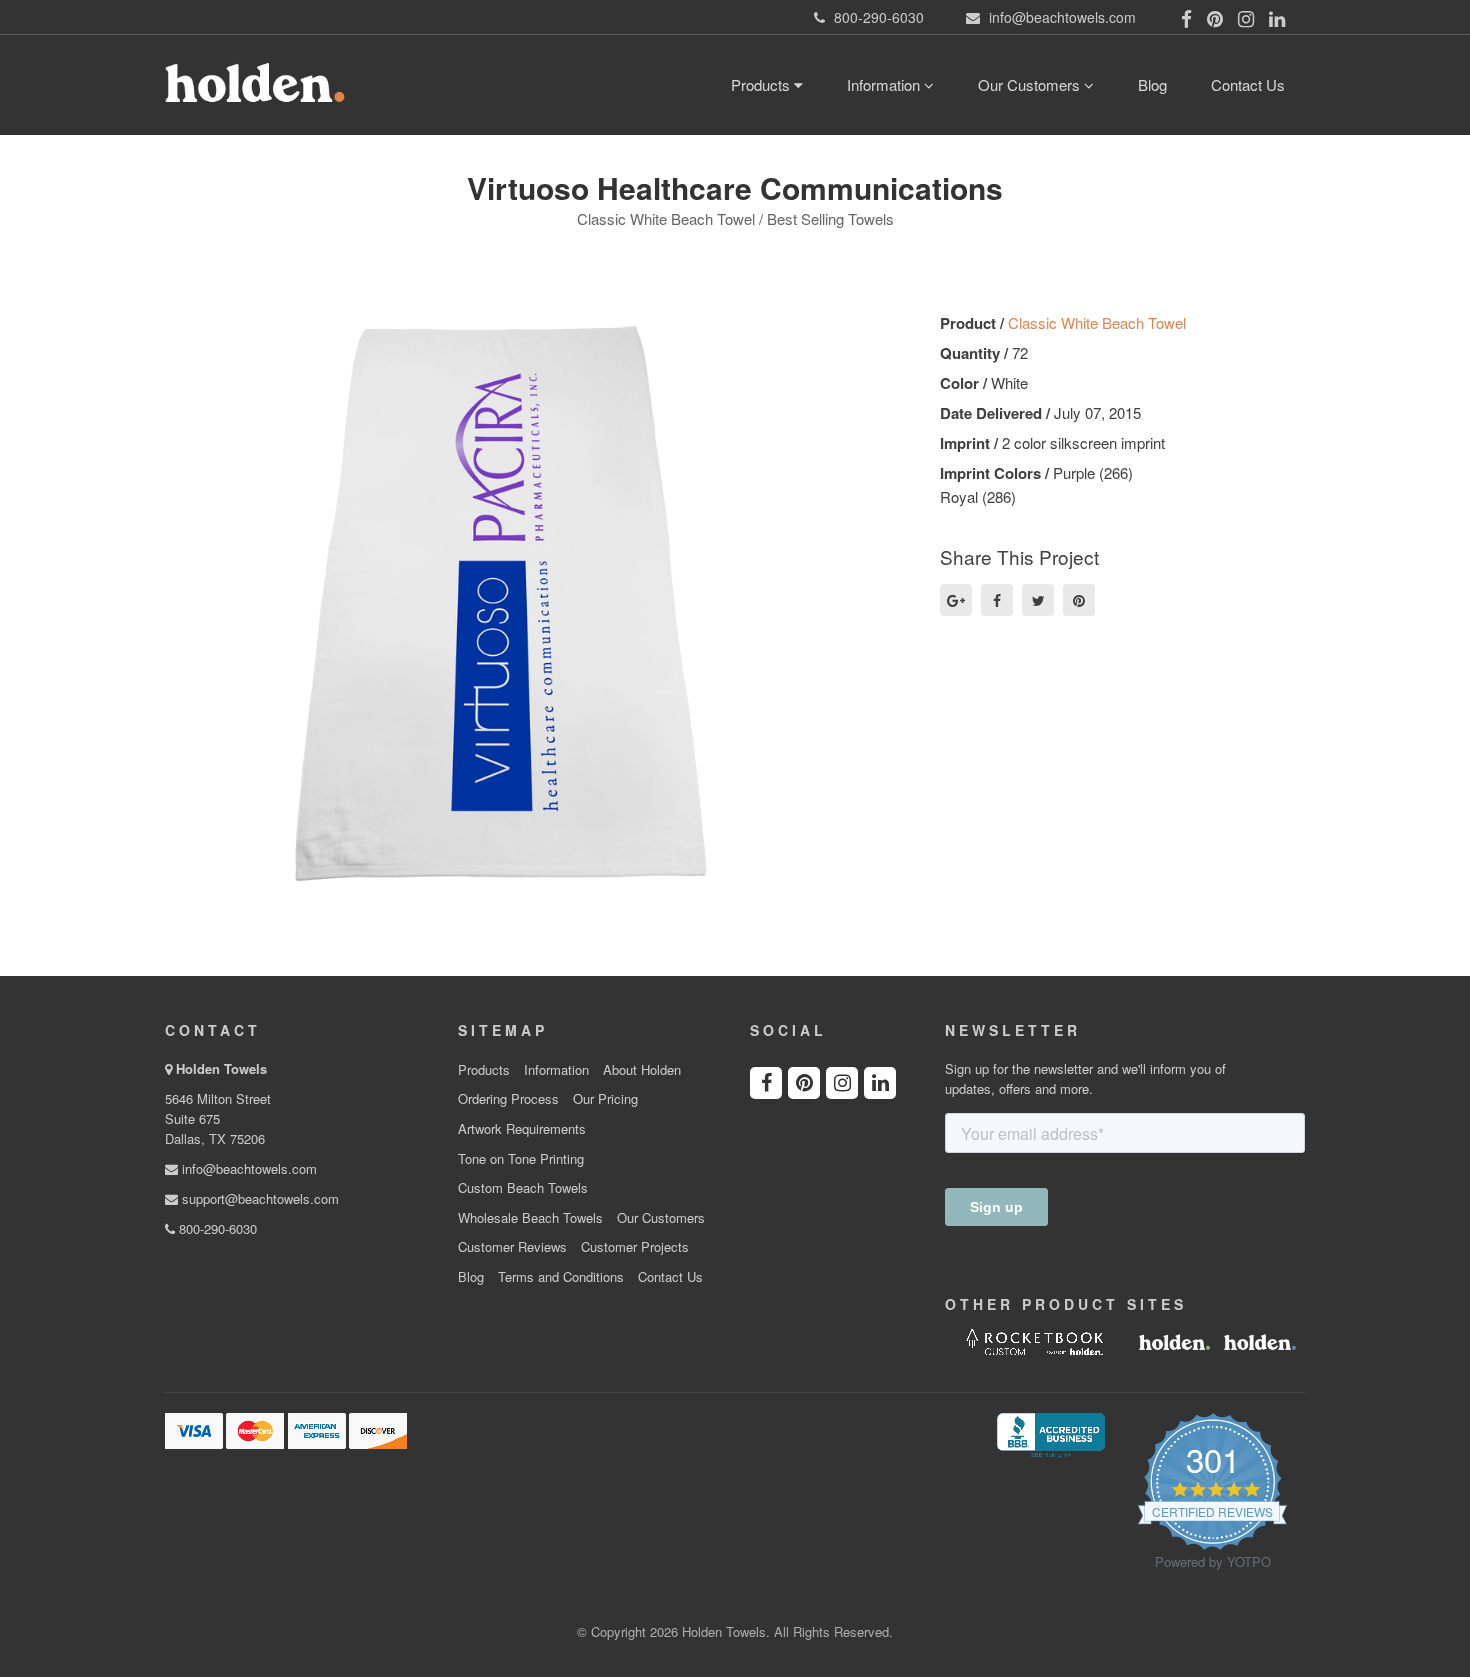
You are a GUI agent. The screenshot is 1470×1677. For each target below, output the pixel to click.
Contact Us (1248, 84)
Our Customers (1031, 84)
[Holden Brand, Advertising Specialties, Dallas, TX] (1051, 1433)
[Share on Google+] (956, 600)
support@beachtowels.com (258, 1198)
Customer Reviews (512, 1247)
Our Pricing (605, 1099)
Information (885, 84)
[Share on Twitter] (1038, 600)
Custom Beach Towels (523, 1188)
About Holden (642, 1070)
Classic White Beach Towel (1097, 322)
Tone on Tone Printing (521, 1159)
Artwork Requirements (522, 1129)
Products (762, 84)
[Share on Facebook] (997, 600)
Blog (1152, 84)
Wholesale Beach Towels (530, 1218)
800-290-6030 (216, 1228)
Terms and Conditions (561, 1277)
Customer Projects (635, 1247)
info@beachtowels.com (247, 1168)
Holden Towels (221, 1068)
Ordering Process (508, 1099)
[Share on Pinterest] (1079, 600)
